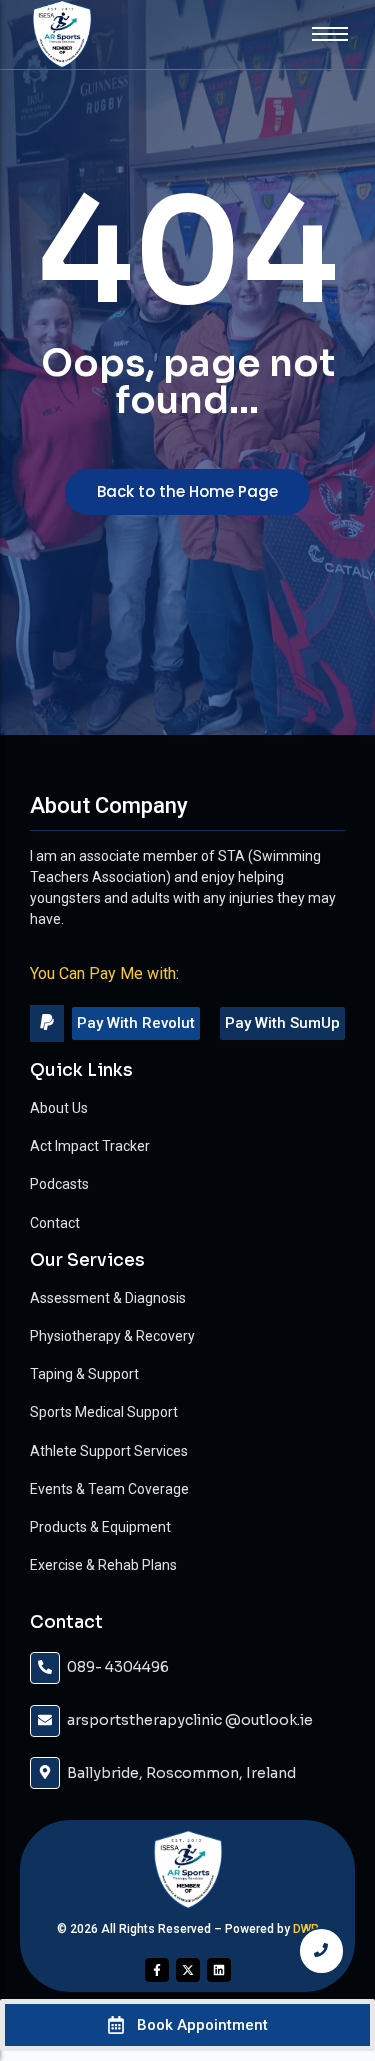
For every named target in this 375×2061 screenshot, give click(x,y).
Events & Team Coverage (109, 1489)
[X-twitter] (188, 1970)
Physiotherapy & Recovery (112, 1336)
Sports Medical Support (104, 1412)
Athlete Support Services (109, 1451)
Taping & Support (84, 1374)
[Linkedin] (219, 1970)
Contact (55, 1223)
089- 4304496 (118, 1667)
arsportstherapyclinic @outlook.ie (190, 1720)
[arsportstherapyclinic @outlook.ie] (45, 1721)
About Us (59, 1108)
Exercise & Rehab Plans (103, 1565)
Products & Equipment (100, 1527)
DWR (306, 1929)
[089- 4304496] (45, 1668)
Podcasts (59, 1184)
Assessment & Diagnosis (108, 1298)
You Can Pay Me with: (104, 973)
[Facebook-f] (157, 1970)
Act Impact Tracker (90, 1146)
